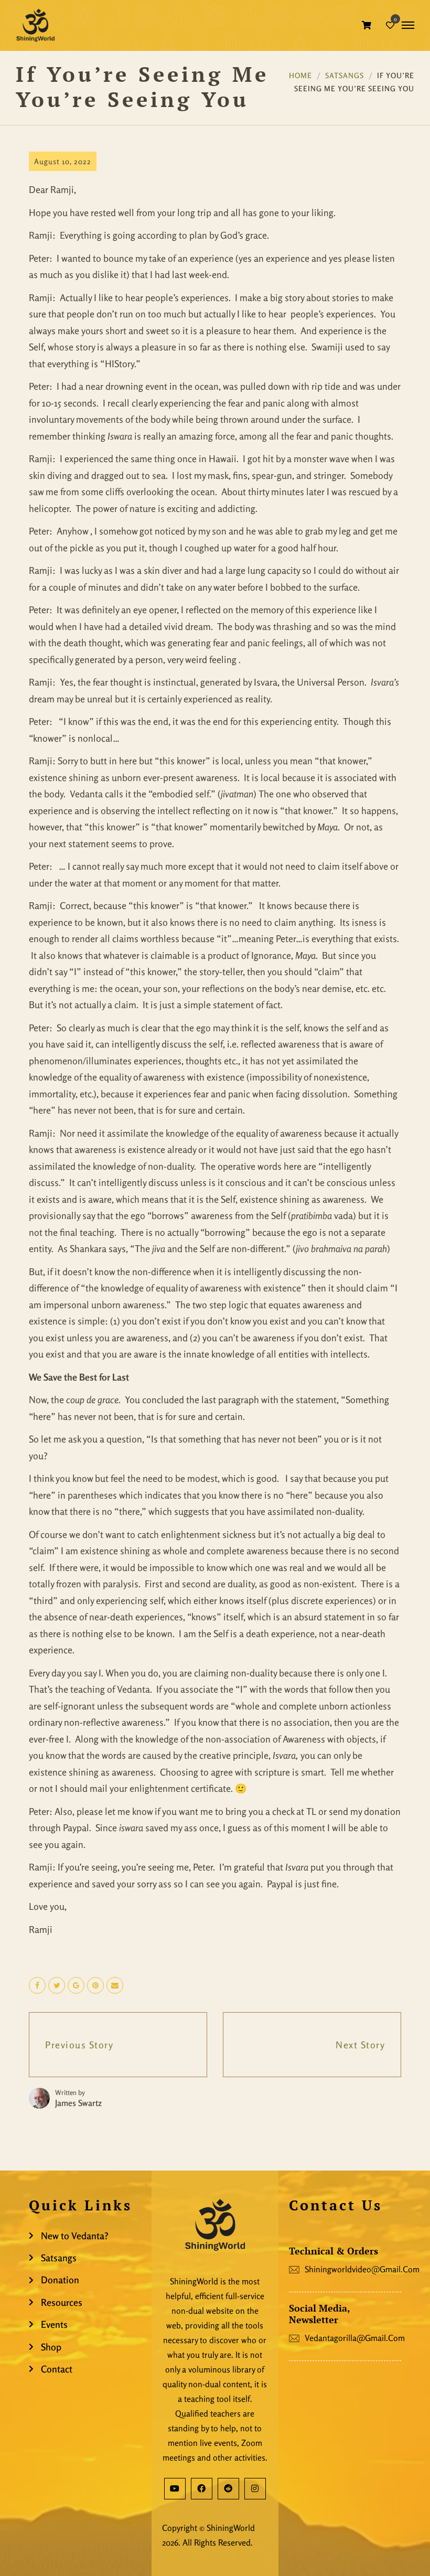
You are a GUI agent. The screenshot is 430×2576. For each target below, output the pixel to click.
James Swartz (78, 2103)
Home (300, 75)
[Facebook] (202, 2489)
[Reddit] (228, 2489)
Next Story (360, 2045)
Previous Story (79, 2045)
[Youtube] (175, 2489)
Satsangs (345, 75)
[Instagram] (255, 2489)
